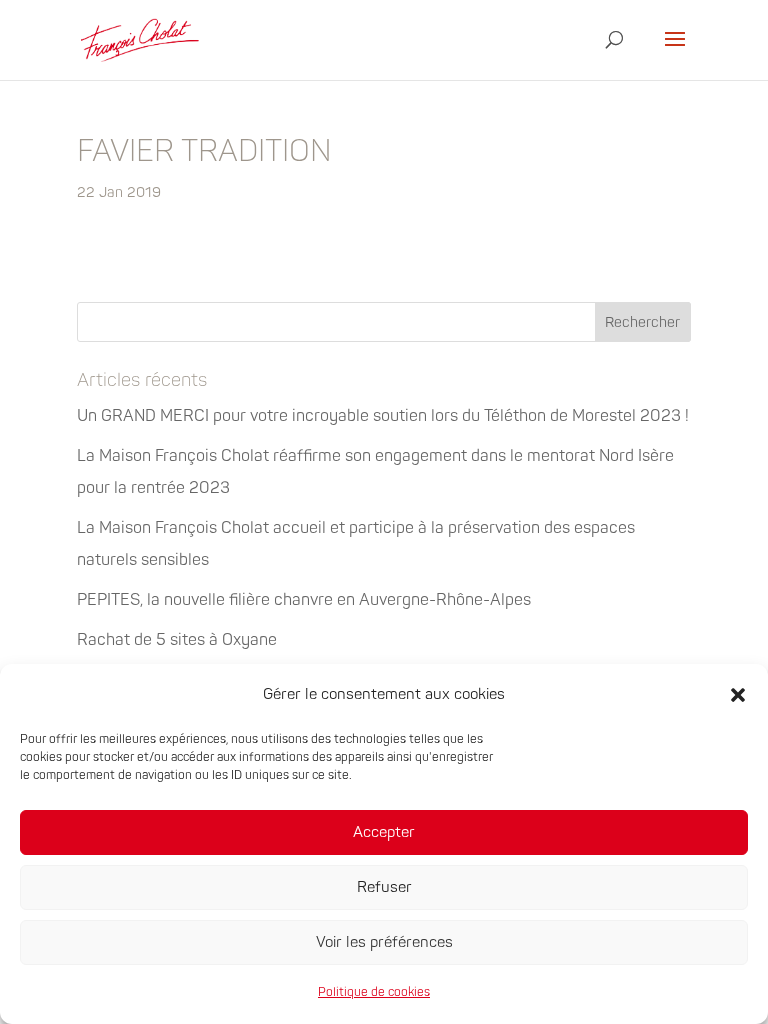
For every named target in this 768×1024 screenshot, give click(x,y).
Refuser (384, 887)
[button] (738, 695)
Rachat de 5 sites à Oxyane (177, 640)
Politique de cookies (374, 992)
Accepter (384, 832)
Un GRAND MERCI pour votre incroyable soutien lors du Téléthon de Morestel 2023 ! (383, 416)
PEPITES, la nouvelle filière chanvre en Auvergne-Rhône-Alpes (304, 600)
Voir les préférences (384, 942)
